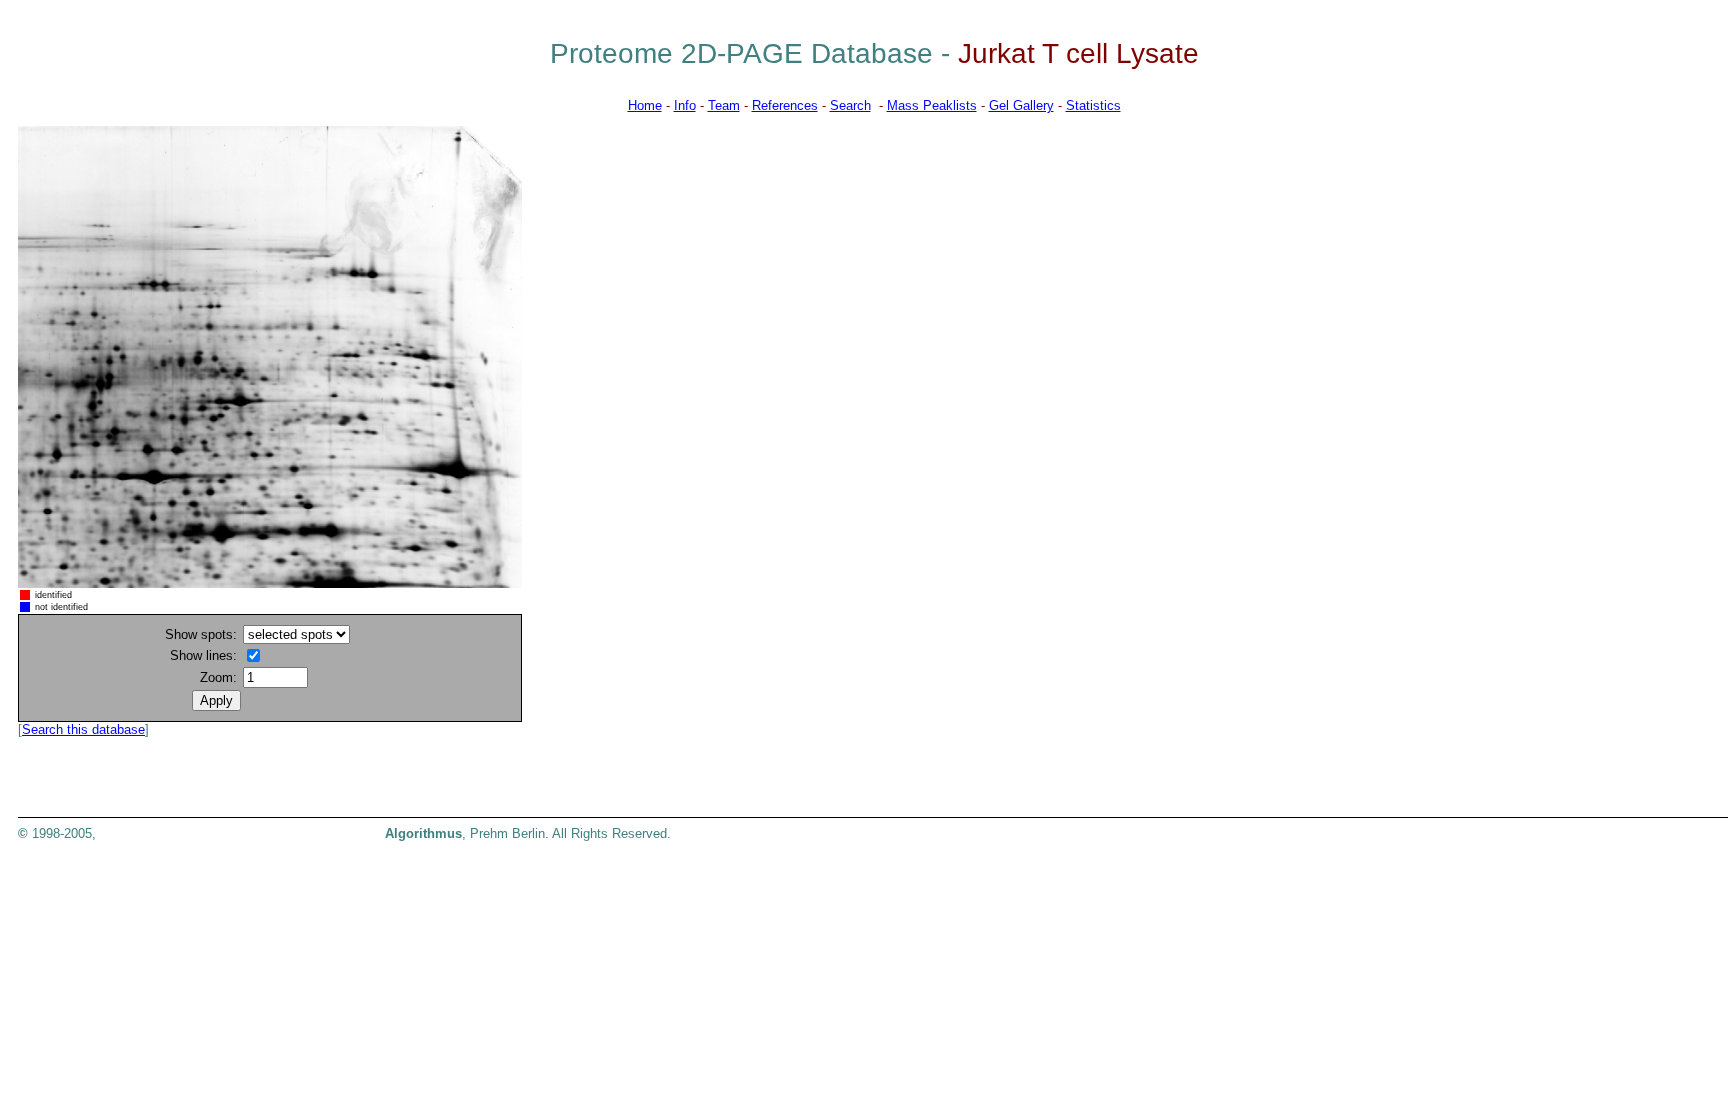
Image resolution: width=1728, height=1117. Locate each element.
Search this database (83, 729)
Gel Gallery (1021, 105)
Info (685, 105)
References (785, 105)
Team (724, 105)
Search (850, 105)
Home (645, 105)
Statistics (1093, 105)
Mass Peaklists (932, 105)
